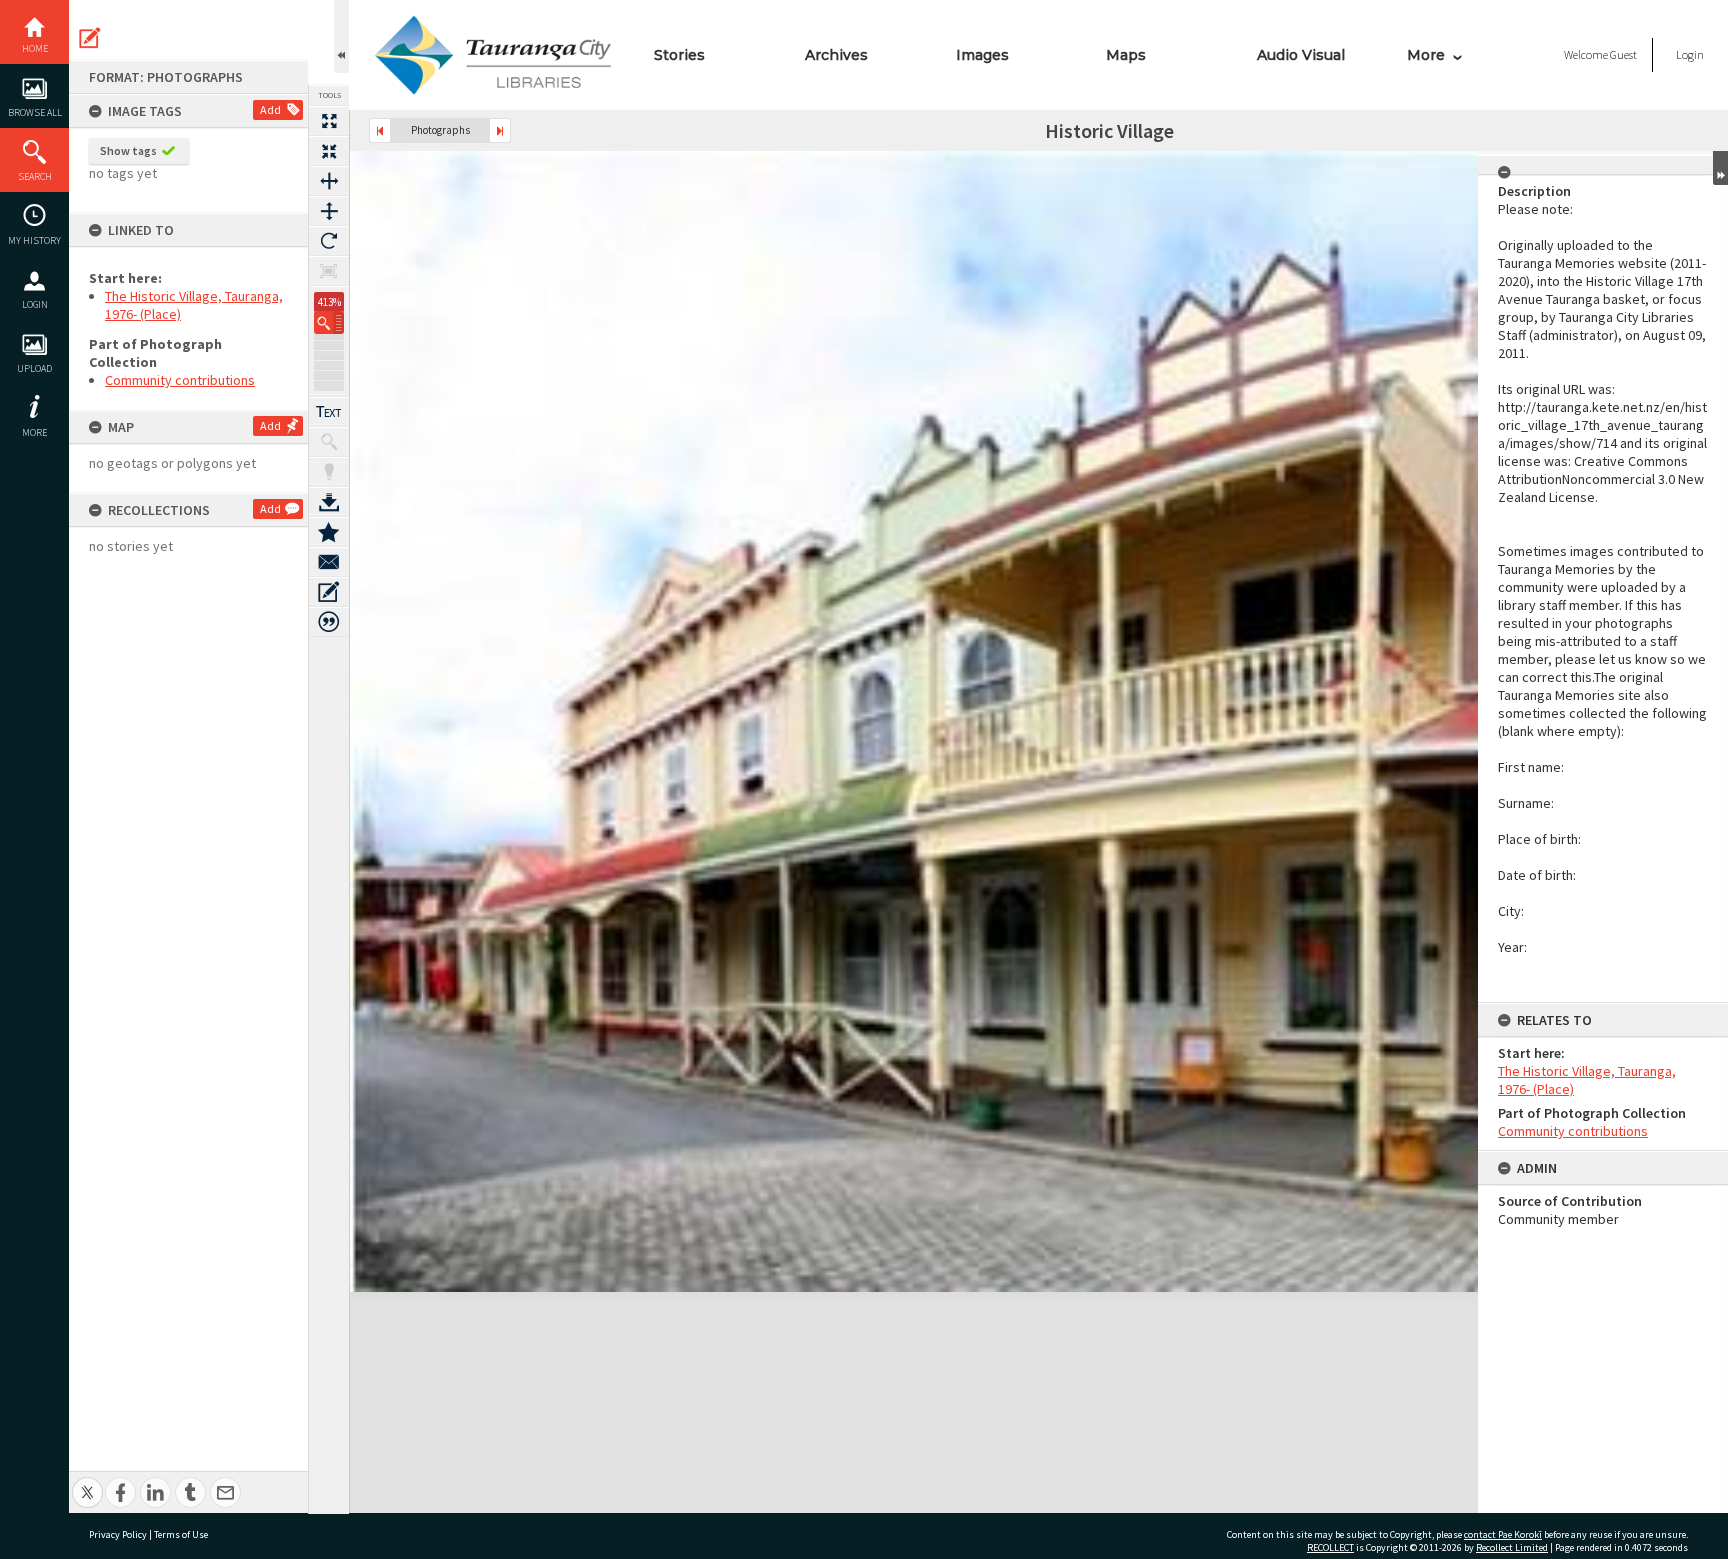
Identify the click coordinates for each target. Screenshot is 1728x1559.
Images (982, 55)
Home (35, 48)
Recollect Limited (1512, 1547)
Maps (1126, 55)
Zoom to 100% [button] (329, 271)
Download (329, 502)
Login (35, 304)
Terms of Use (181, 1534)
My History (34, 240)
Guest (1623, 54)
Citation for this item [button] (329, 622)
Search (35, 176)
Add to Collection (329, 532)
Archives (836, 55)
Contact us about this (329, 562)
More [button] (34, 432)
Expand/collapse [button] (1720, 168)
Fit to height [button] (329, 211)
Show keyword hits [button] (329, 442)
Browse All (35, 112)
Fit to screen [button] (329, 151)
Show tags (128, 150)
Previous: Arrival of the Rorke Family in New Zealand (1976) (380, 130)
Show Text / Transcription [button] (329, 412)
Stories (679, 55)
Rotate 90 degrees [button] (329, 241)
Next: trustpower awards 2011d (500, 130)
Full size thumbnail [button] (329, 121)
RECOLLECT (1330, 1547)
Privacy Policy (118, 1534)
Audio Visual (1301, 55)
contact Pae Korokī (1503, 1534)
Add (270, 109)
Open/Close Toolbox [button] (341, 36)
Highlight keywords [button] (329, 472)
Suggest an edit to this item (90, 38)
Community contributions (180, 380)
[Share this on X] (87, 1481)
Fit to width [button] (329, 181)
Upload (34, 368)
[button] (329, 322)
